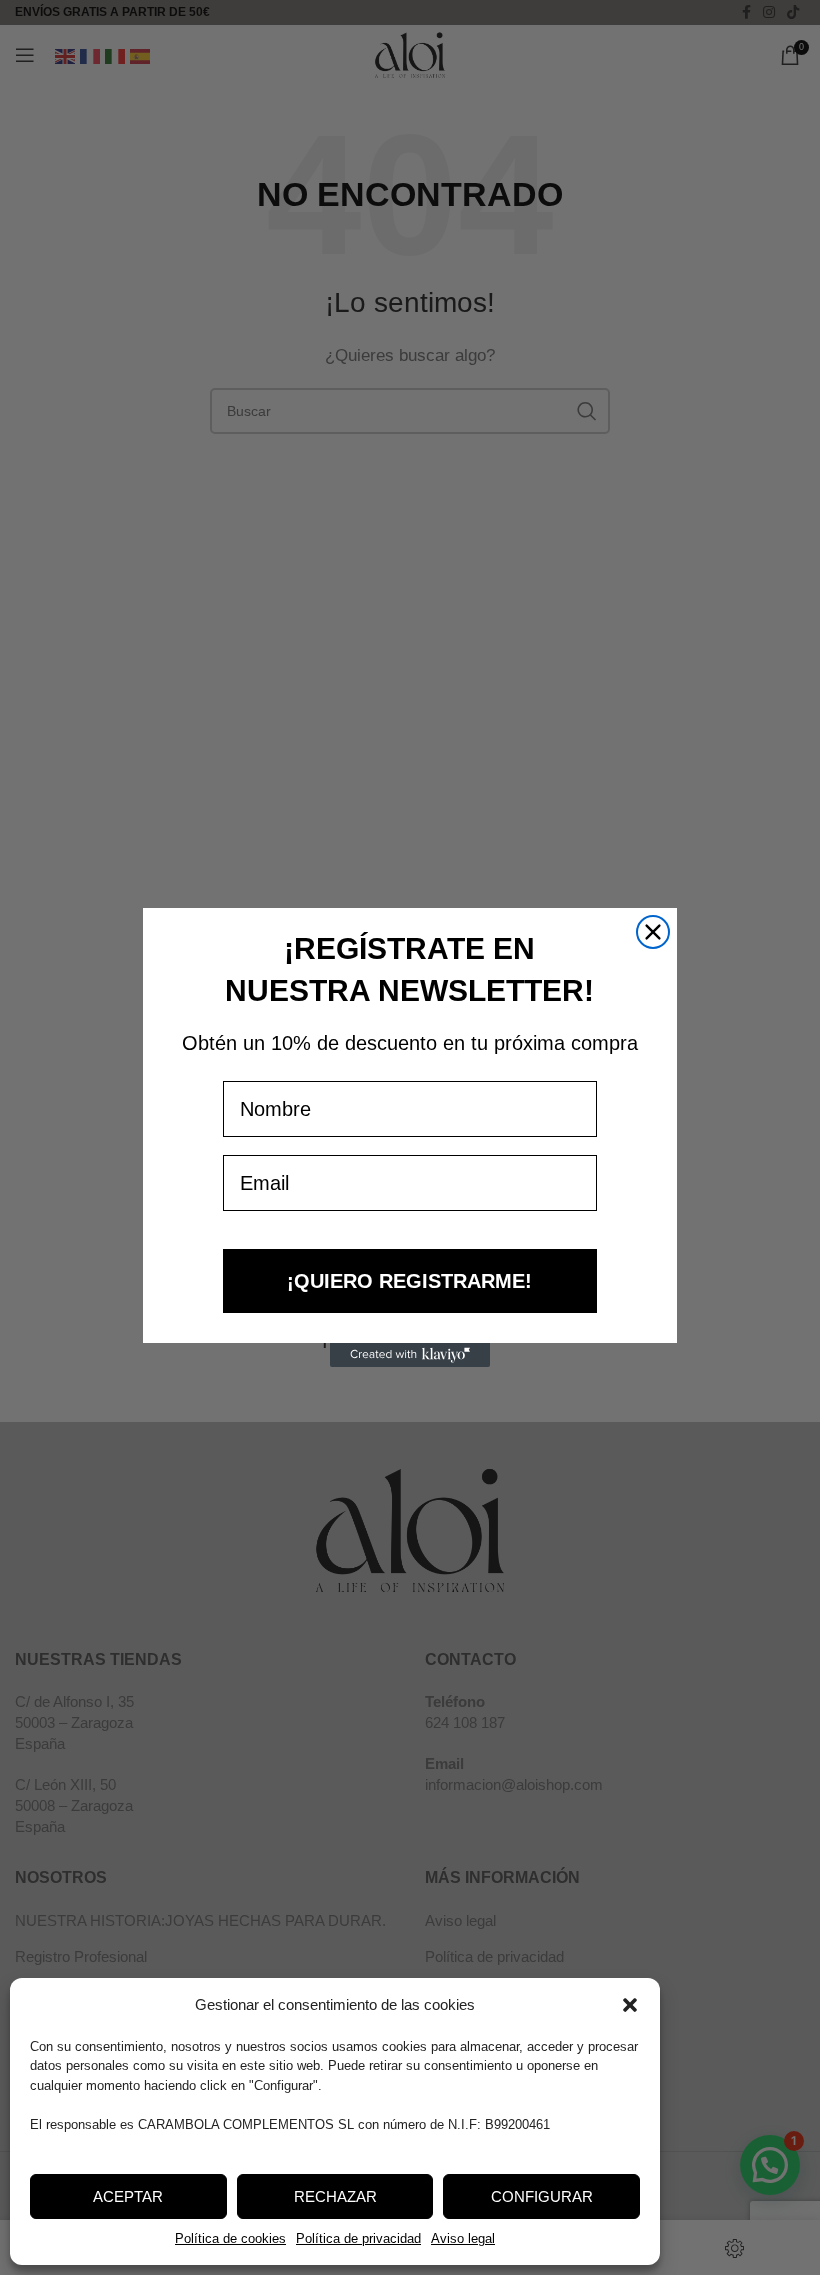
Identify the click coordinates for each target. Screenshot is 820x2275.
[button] (630, 2005)
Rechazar (335, 2196)
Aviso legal (463, 2238)
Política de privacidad (358, 2238)
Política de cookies (230, 2238)
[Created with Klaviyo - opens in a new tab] (410, 1355)
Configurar (542, 2196)
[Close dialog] (653, 932)
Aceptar (128, 2196)
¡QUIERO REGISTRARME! (409, 1281)
